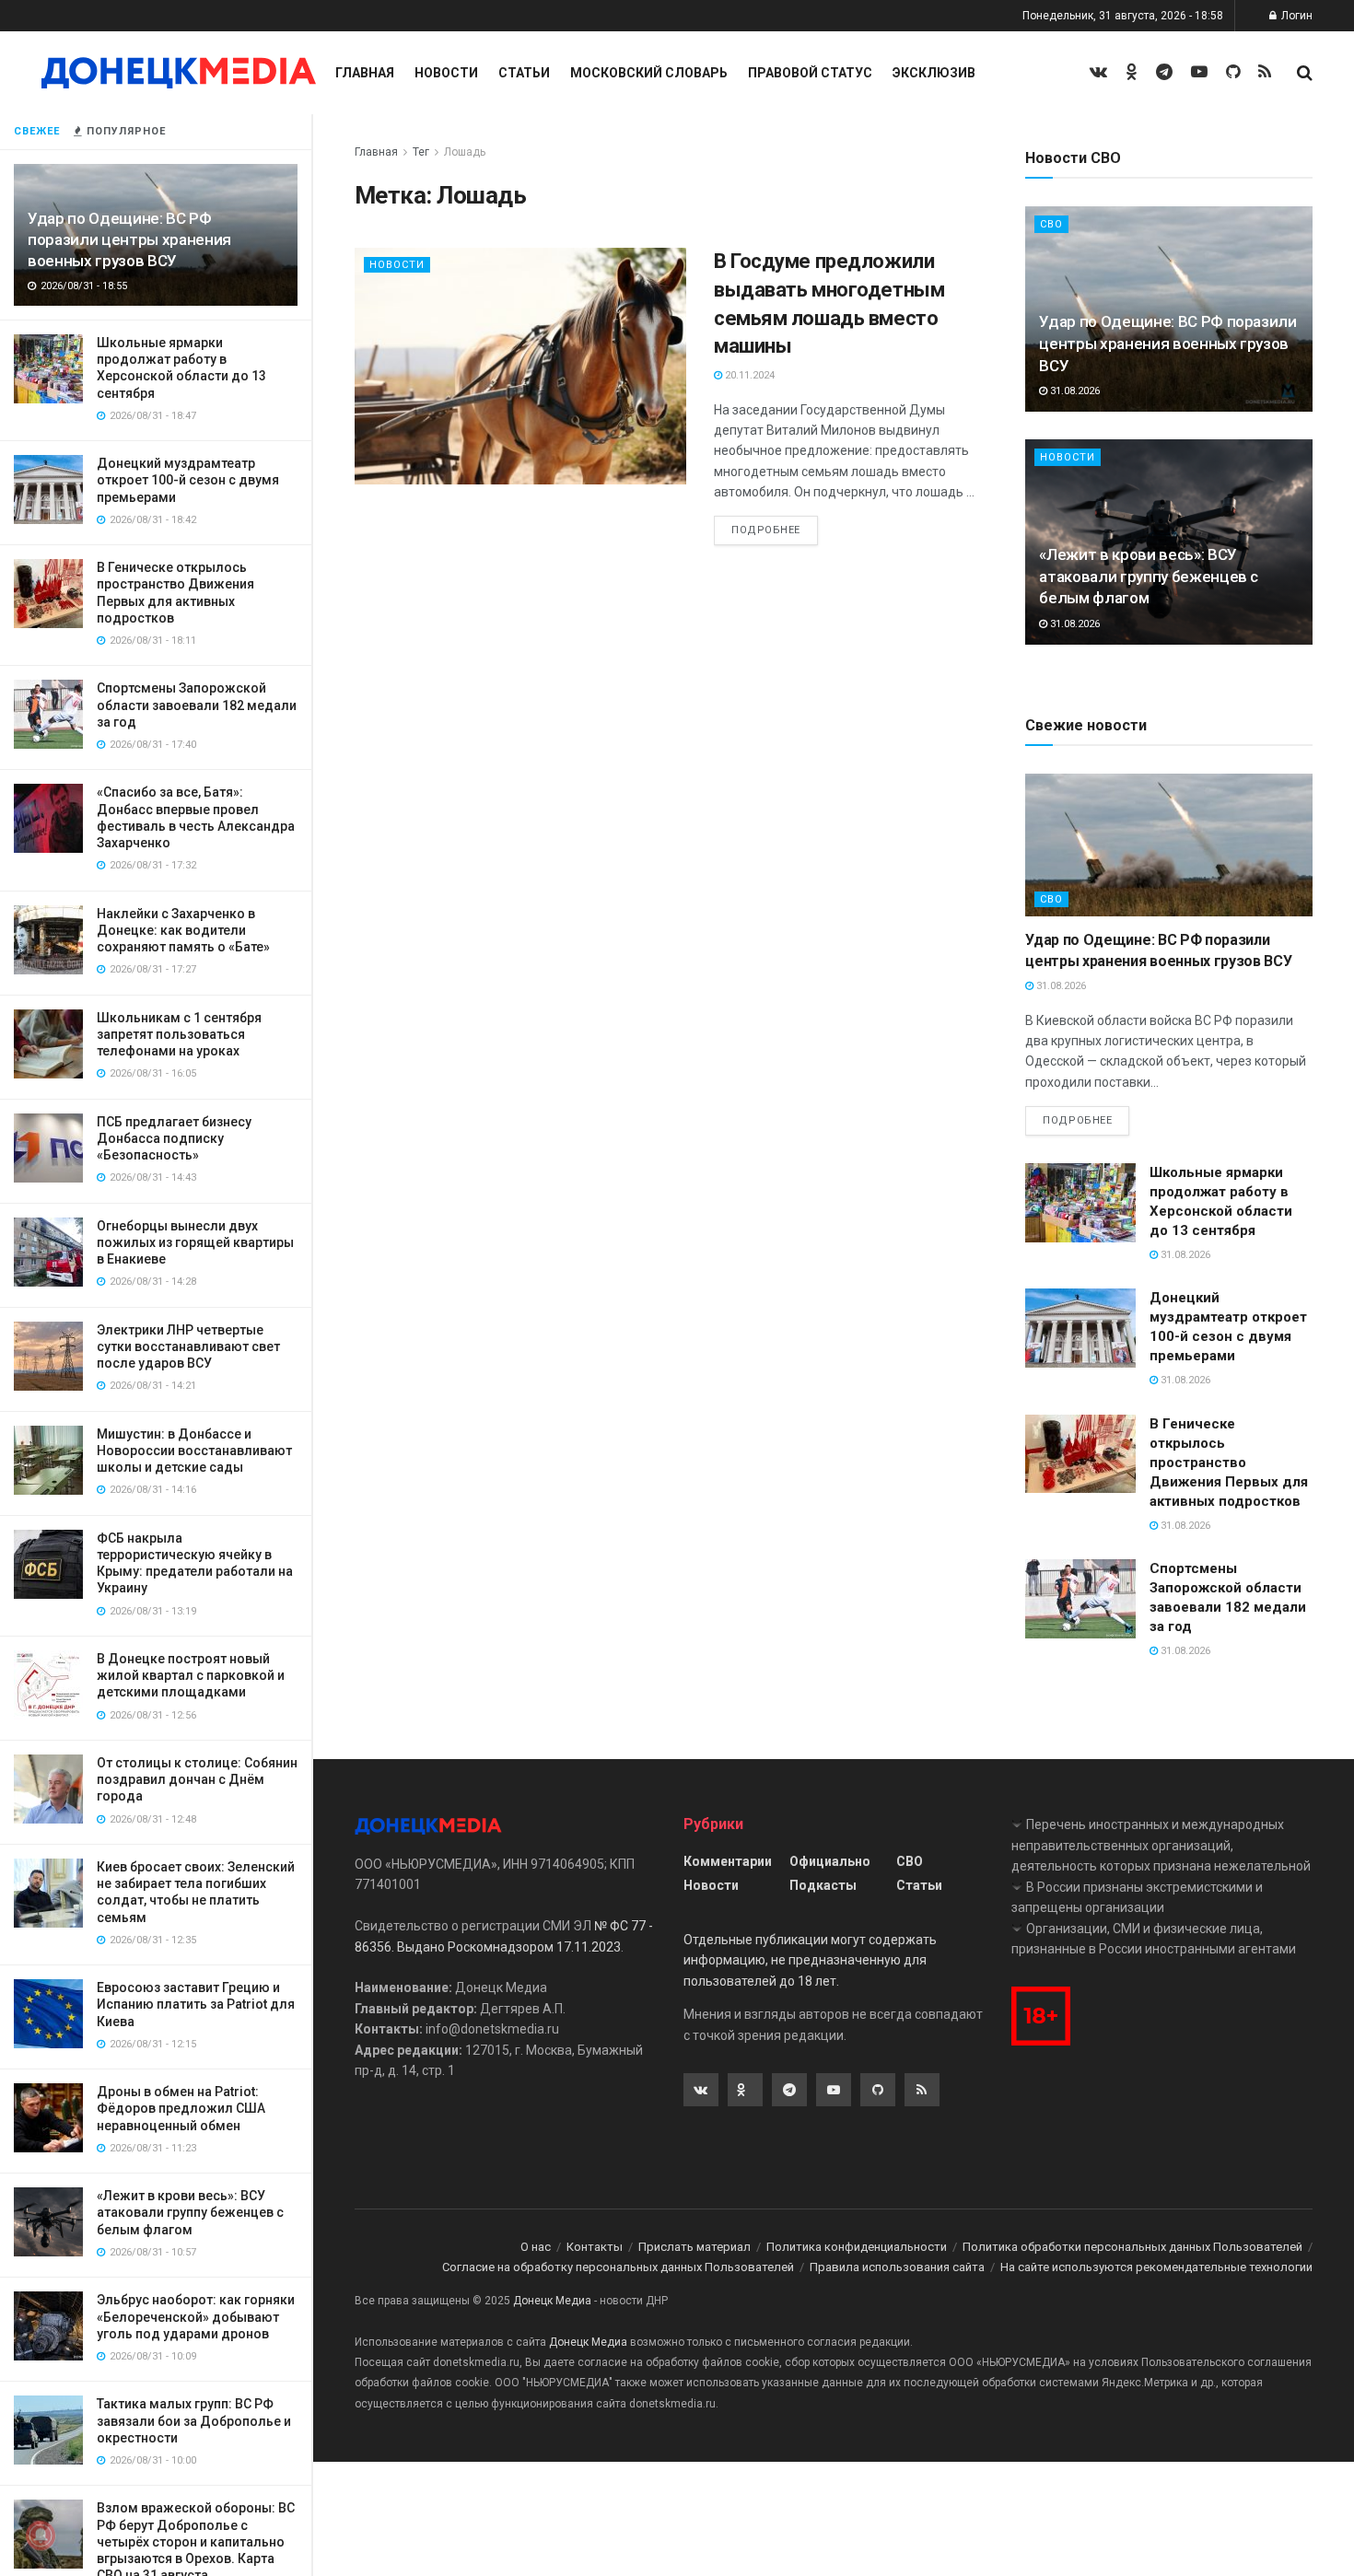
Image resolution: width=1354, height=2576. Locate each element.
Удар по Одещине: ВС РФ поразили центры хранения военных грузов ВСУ (129, 239)
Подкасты (823, 1885)
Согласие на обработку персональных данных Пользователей (618, 2267)
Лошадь (465, 152)
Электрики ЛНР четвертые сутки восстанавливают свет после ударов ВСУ (188, 1346)
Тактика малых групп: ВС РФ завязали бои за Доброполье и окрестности (194, 2420)
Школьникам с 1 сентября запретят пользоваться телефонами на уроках (179, 1034)
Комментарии (728, 1861)
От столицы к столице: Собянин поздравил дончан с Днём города (197, 1779)
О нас (536, 2247)
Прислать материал (695, 2247)
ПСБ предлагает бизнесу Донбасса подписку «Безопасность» (174, 1138)
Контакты (595, 2247)
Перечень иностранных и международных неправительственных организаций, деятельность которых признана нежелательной (1161, 1845)
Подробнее (766, 530)
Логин (1296, 16)
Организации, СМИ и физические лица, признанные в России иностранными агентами (1154, 1939)
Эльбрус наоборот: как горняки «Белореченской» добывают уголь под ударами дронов (196, 2316)
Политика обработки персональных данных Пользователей (1132, 2247)
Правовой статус (810, 73)
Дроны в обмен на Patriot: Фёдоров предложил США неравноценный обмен (181, 2108)
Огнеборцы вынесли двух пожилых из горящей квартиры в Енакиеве (195, 1242)
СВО (1051, 224)
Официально (830, 1861)
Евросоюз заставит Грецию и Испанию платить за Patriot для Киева (196, 2004)
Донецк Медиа (552, 2301)
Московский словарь (649, 73)
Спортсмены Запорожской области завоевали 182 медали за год (197, 705)
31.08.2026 (1074, 391)
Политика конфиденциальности (857, 2247)
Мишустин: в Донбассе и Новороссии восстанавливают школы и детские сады (194, 1451)
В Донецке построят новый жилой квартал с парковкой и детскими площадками (191, 1675)
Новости (446, 73)
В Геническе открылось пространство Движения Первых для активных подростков (1229, 1463)
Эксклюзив (934, 73)
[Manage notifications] (41, 2535)
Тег (421, 152)
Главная (365, 73)
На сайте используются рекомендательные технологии (1156, 2267)
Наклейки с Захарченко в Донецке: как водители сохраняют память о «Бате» (183, 930)
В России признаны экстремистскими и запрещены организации (1137, 1897)
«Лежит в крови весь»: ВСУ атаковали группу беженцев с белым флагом (190, 2212)
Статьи (524, 73)
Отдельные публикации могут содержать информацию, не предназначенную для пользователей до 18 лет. (810, 1960)
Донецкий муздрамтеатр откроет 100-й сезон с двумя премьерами (188, 480)
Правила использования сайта (897, 2267)
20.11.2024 (748, 375)
